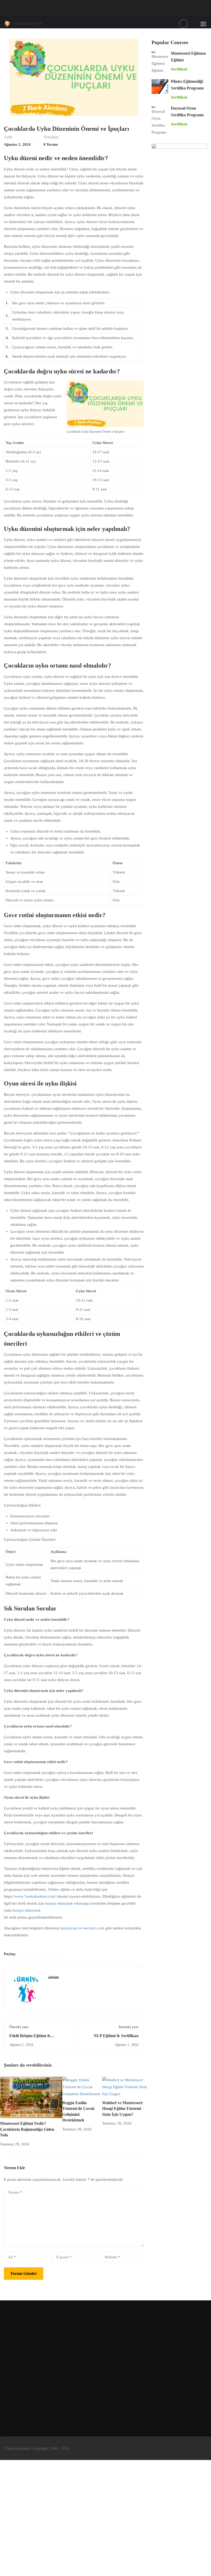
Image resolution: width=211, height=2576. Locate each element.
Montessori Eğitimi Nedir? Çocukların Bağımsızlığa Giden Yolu (27, 2129)
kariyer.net (69, 1928)
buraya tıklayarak (27, 1910)
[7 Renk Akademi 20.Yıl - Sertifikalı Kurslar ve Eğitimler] (24, 24)
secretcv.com (94, 1928)
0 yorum (51, 144)
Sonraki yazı (128, 2027)
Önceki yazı (19, 2027)
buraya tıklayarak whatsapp (67, 1903)
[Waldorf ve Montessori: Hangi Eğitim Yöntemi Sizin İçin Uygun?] (125, 2087)
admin (53, 1977)
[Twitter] (34, 1954)
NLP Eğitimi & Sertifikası (116, 2036)
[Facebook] (22, 1954)
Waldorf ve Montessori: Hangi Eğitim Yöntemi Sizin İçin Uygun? (123, 2109)
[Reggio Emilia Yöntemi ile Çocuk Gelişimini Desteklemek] (82, 2087)
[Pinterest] (45, 1954)
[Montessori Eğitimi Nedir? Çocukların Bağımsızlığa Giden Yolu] (31, 2097)
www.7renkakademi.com (35, 1896)
